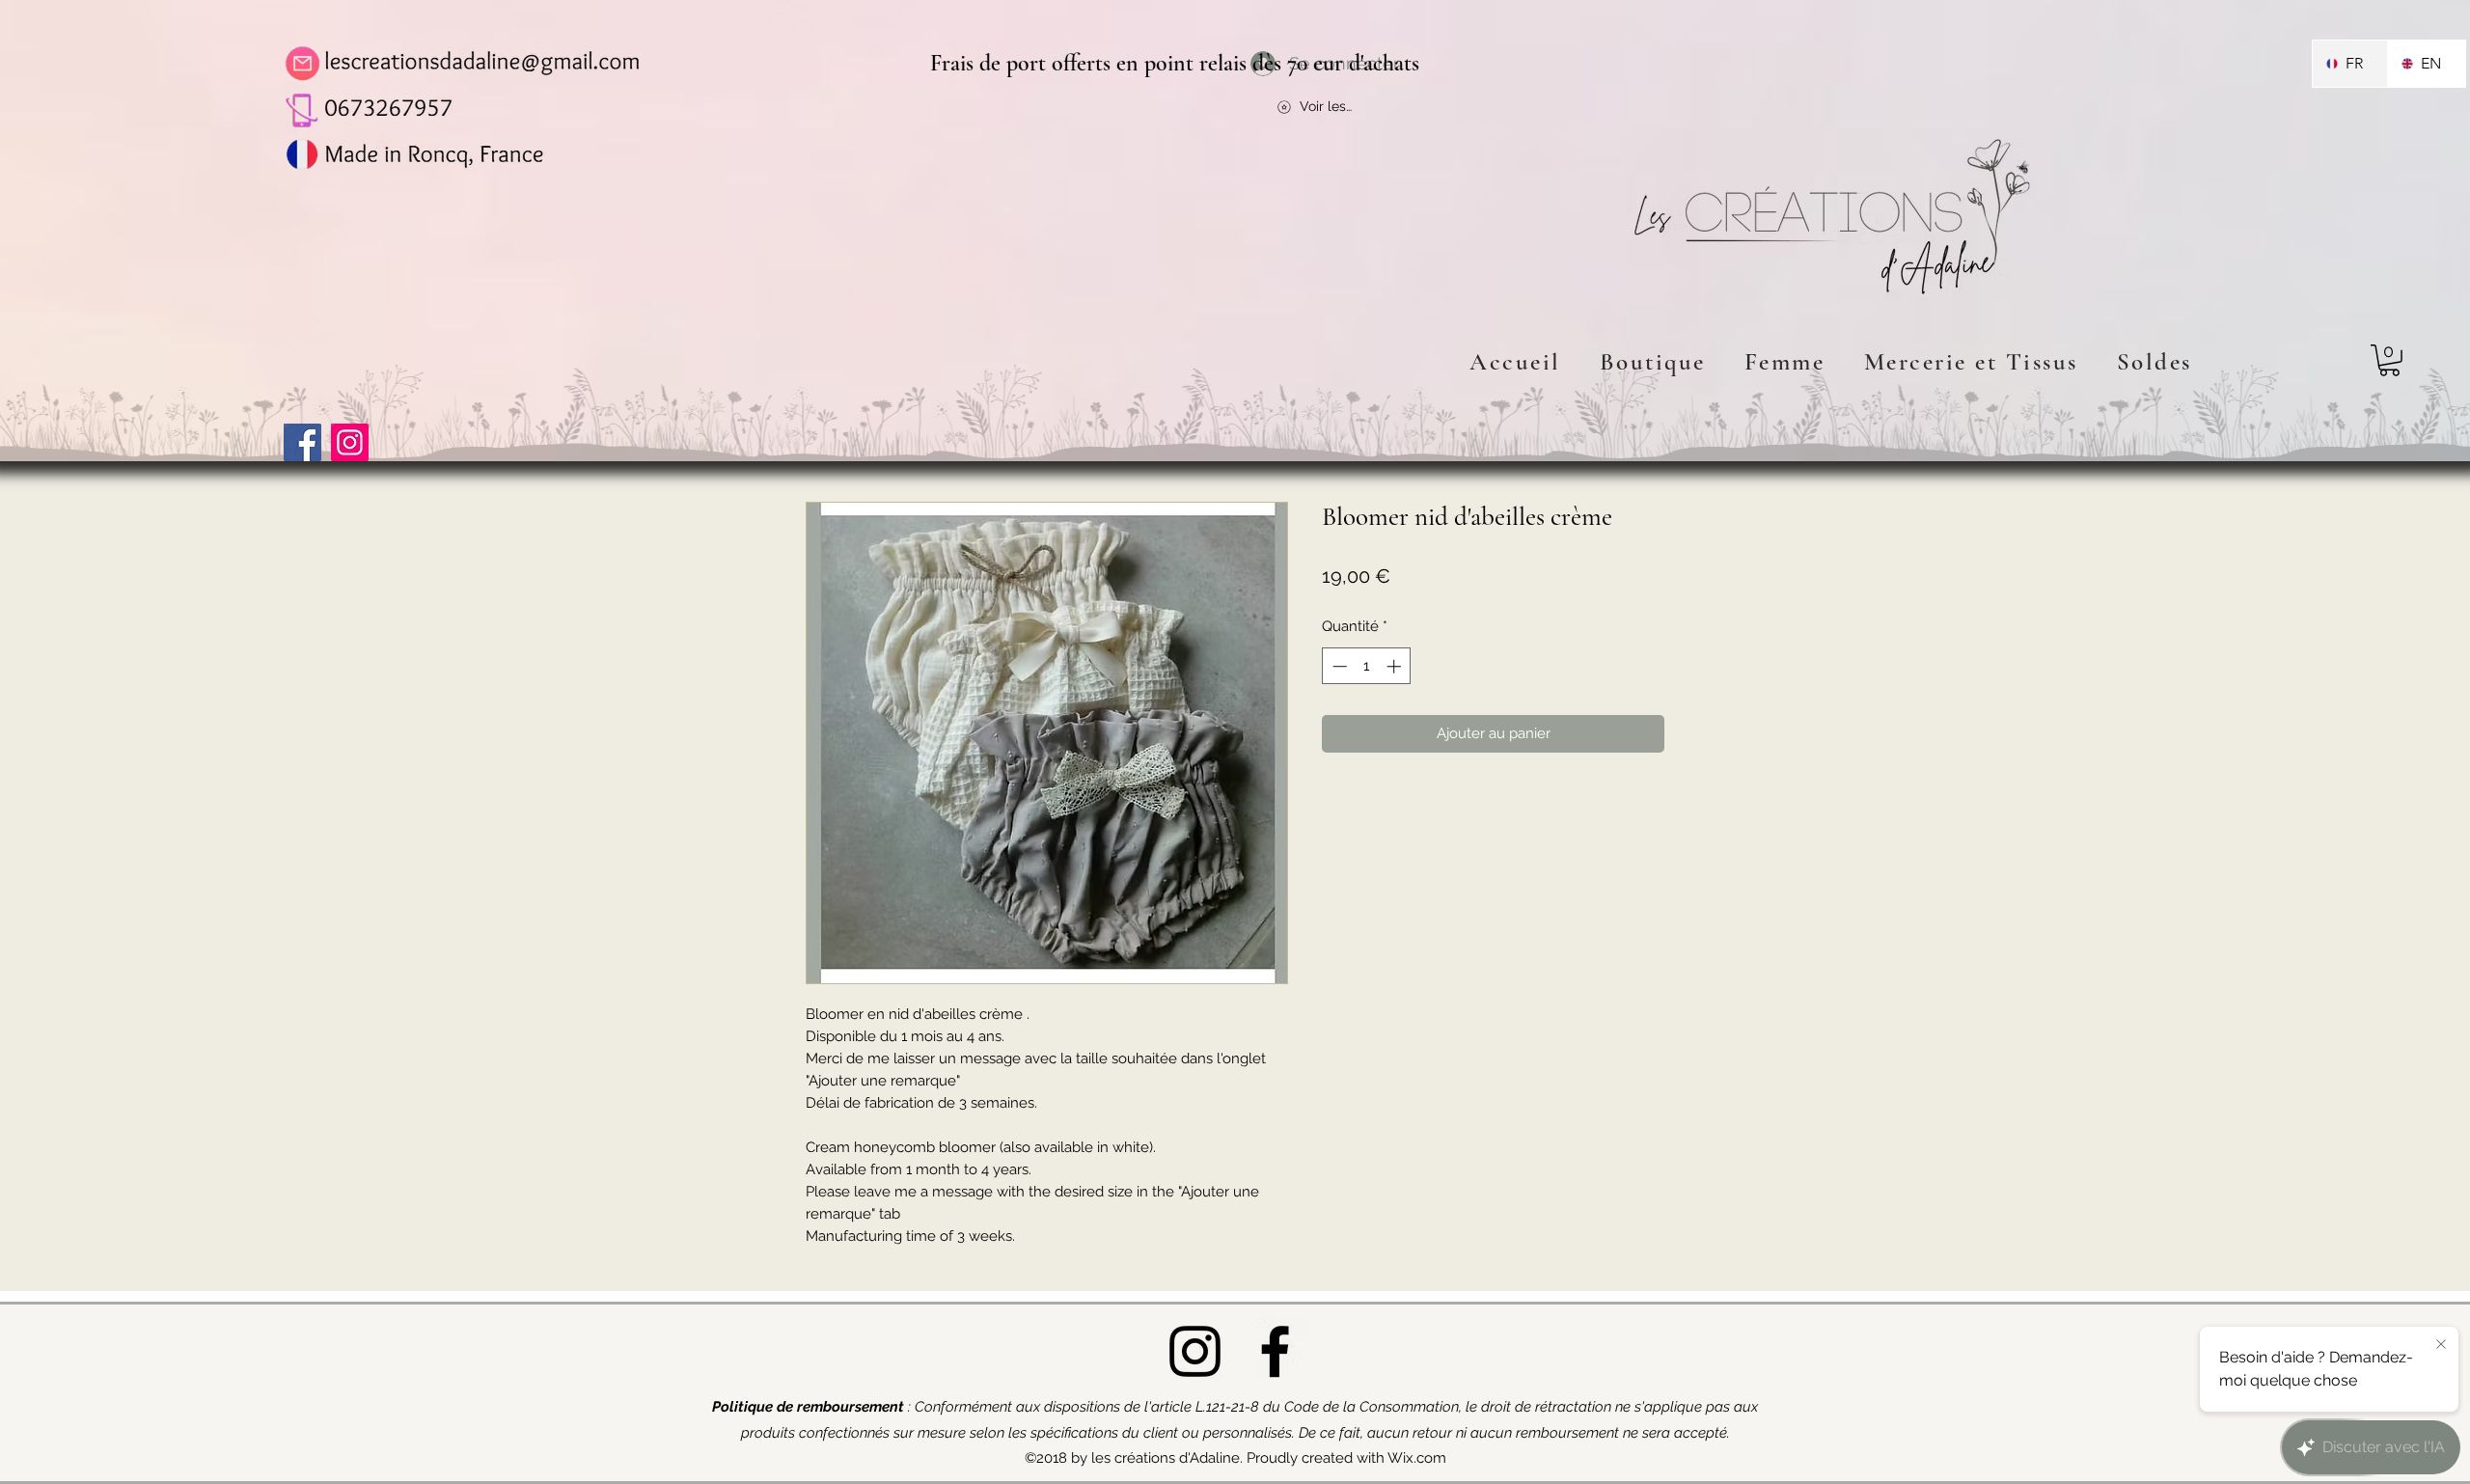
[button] (2389, 360)
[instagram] (1195, 1351)
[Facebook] (302, 442)
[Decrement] (1338, 666)
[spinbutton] (1367, 666)
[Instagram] (350, 442)
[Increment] (1396, 666)
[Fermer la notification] (2441, 1345)
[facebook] (1275, 1351)
